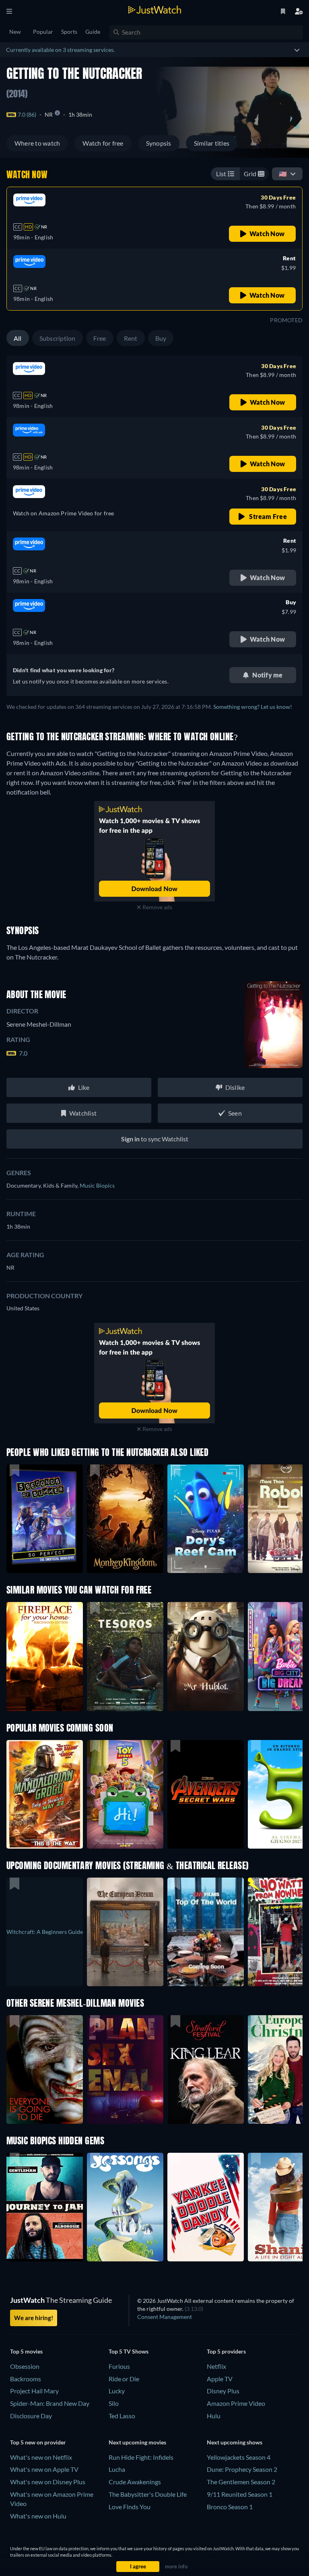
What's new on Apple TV (44, 2469)
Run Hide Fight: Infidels (141, 2457)
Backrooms (26, 2379)
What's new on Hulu (38, 2516)
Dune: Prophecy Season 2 (242, 2469)
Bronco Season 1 (230, 2507)
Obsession (25, 2366)
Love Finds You (130, 2507)
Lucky (117, 2391)
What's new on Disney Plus (48, 2482)
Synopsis (159, 143)
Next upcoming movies (137, 2442)
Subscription (58, 338)
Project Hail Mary (34, 2391)
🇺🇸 (283, 174)
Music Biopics (97, 1185)
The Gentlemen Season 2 (241, 2482)
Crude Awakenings (135, 2482)
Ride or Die (124, 2379)
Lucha (117, 2469)
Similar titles (212, 143)
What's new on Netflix (41, 2457)
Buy (161, 338)
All (18, 338)
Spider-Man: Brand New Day (50, 2403)
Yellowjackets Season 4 (239, 2457)
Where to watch (37, 143)
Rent (131, 338)
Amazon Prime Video (236, 2403)
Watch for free (103, 143)
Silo (114, 2403)
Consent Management (165, 2317)
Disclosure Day (31, 2416)
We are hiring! (34, 2318)
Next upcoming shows (235, 2442)
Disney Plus (223, 2391)
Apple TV (220, 2379)
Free (100, 338)
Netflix (216, 2366)
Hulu (214, 2416)
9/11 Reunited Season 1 (240, 2494)
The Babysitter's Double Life (148, 2494)
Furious (119, 2366)
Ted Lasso (122, 2416)
